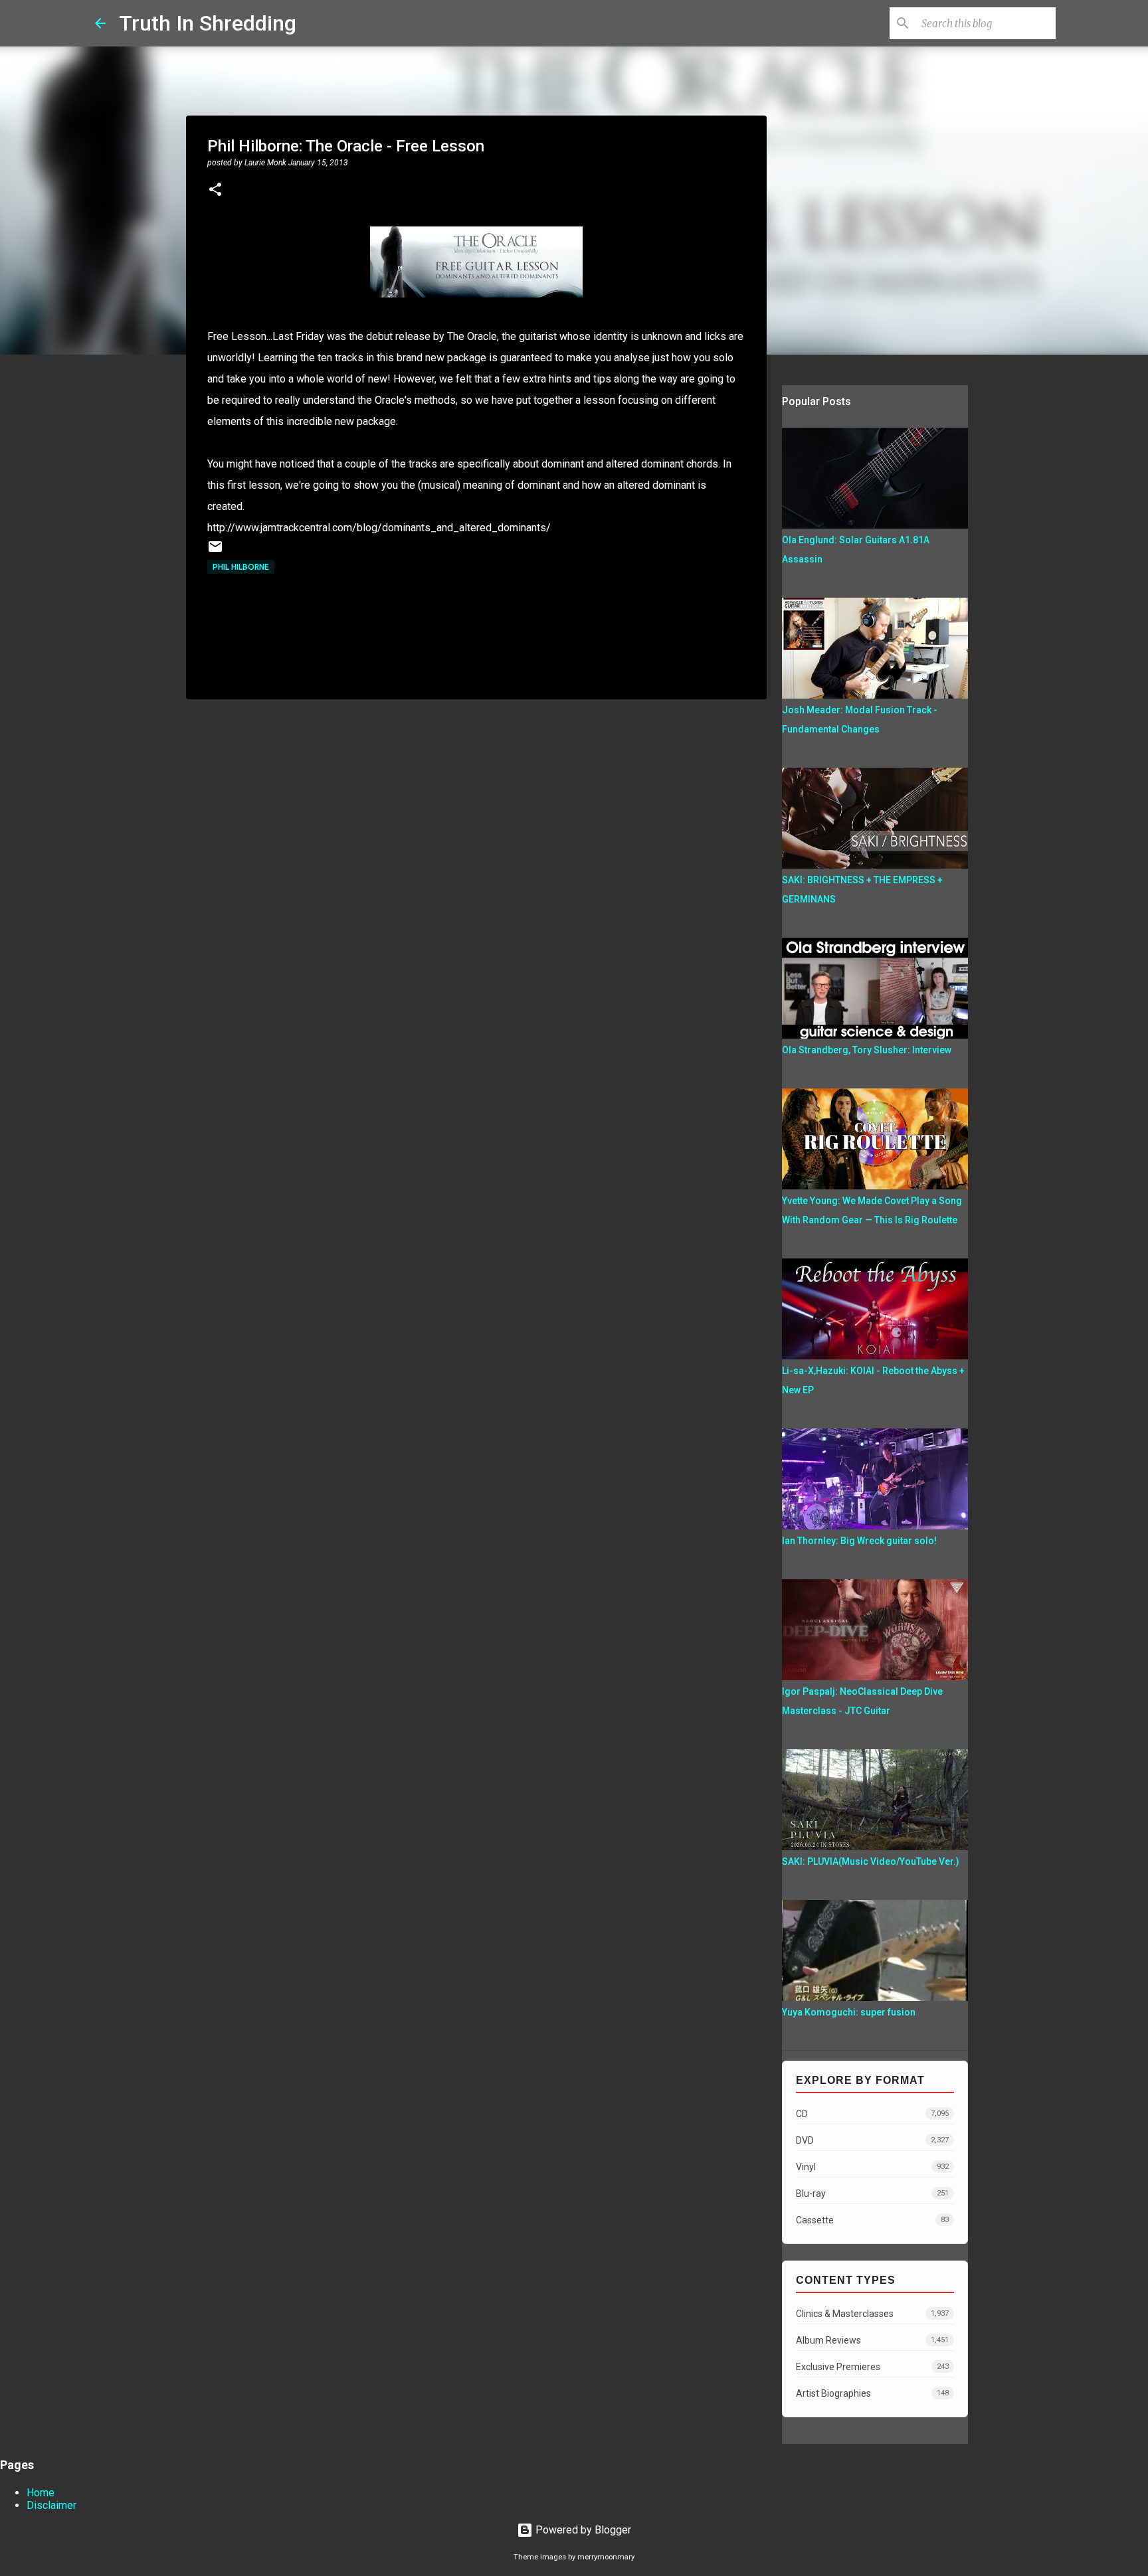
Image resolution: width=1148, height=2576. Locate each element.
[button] (215, 191)
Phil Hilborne (241, 567)
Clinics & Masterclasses (872, 2314)
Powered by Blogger (582, 2530)
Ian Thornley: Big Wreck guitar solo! (859, 1541)
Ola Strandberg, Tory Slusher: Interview (867, 1050)
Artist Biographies (872, 2393)
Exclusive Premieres (872, 2367)
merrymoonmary (606, 2557)
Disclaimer (51, 2505)
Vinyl (872, 2167)
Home (41, 2493)
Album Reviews (872, 2340)
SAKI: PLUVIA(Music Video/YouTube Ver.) (871, 1861)
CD (872, 2114)
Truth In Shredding (208, 23)
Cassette (872, 2220)
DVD (872, 2140)
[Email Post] (215, 552)
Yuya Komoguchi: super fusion (849, 2012)
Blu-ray (872, 2193)
